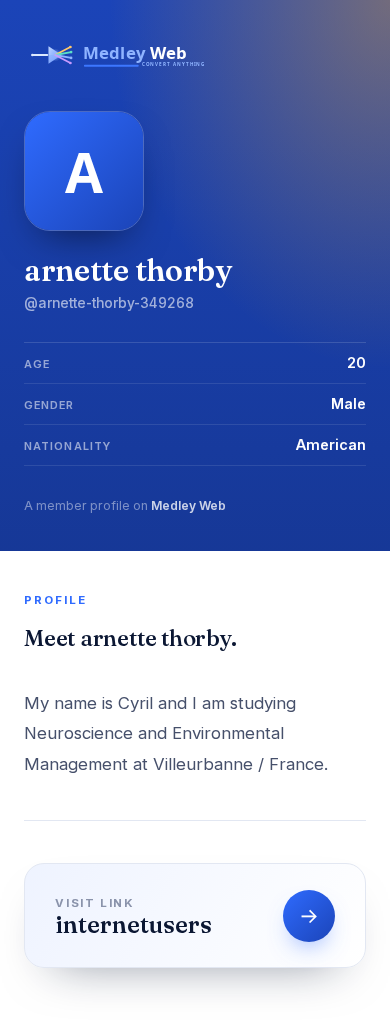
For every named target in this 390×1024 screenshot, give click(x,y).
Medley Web (188, 505)
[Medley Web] (119, 72)
